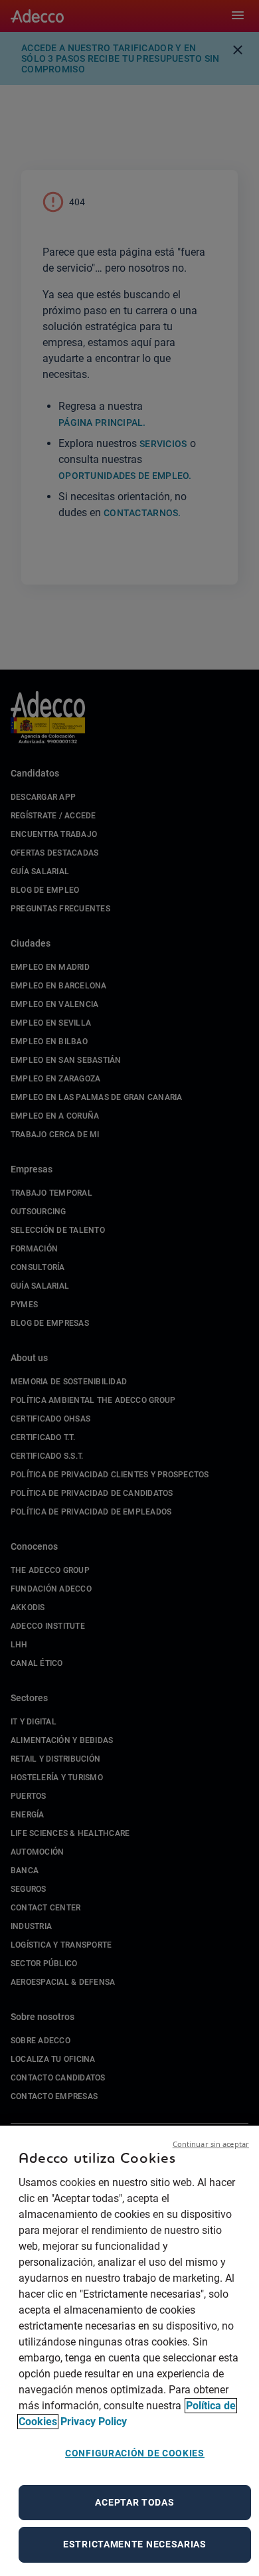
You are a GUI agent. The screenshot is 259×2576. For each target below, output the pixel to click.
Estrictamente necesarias (135, 2544)
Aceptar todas (134, 2502)
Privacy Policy (94, 2422)
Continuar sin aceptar (211, 2144)
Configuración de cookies (135, 2453)
